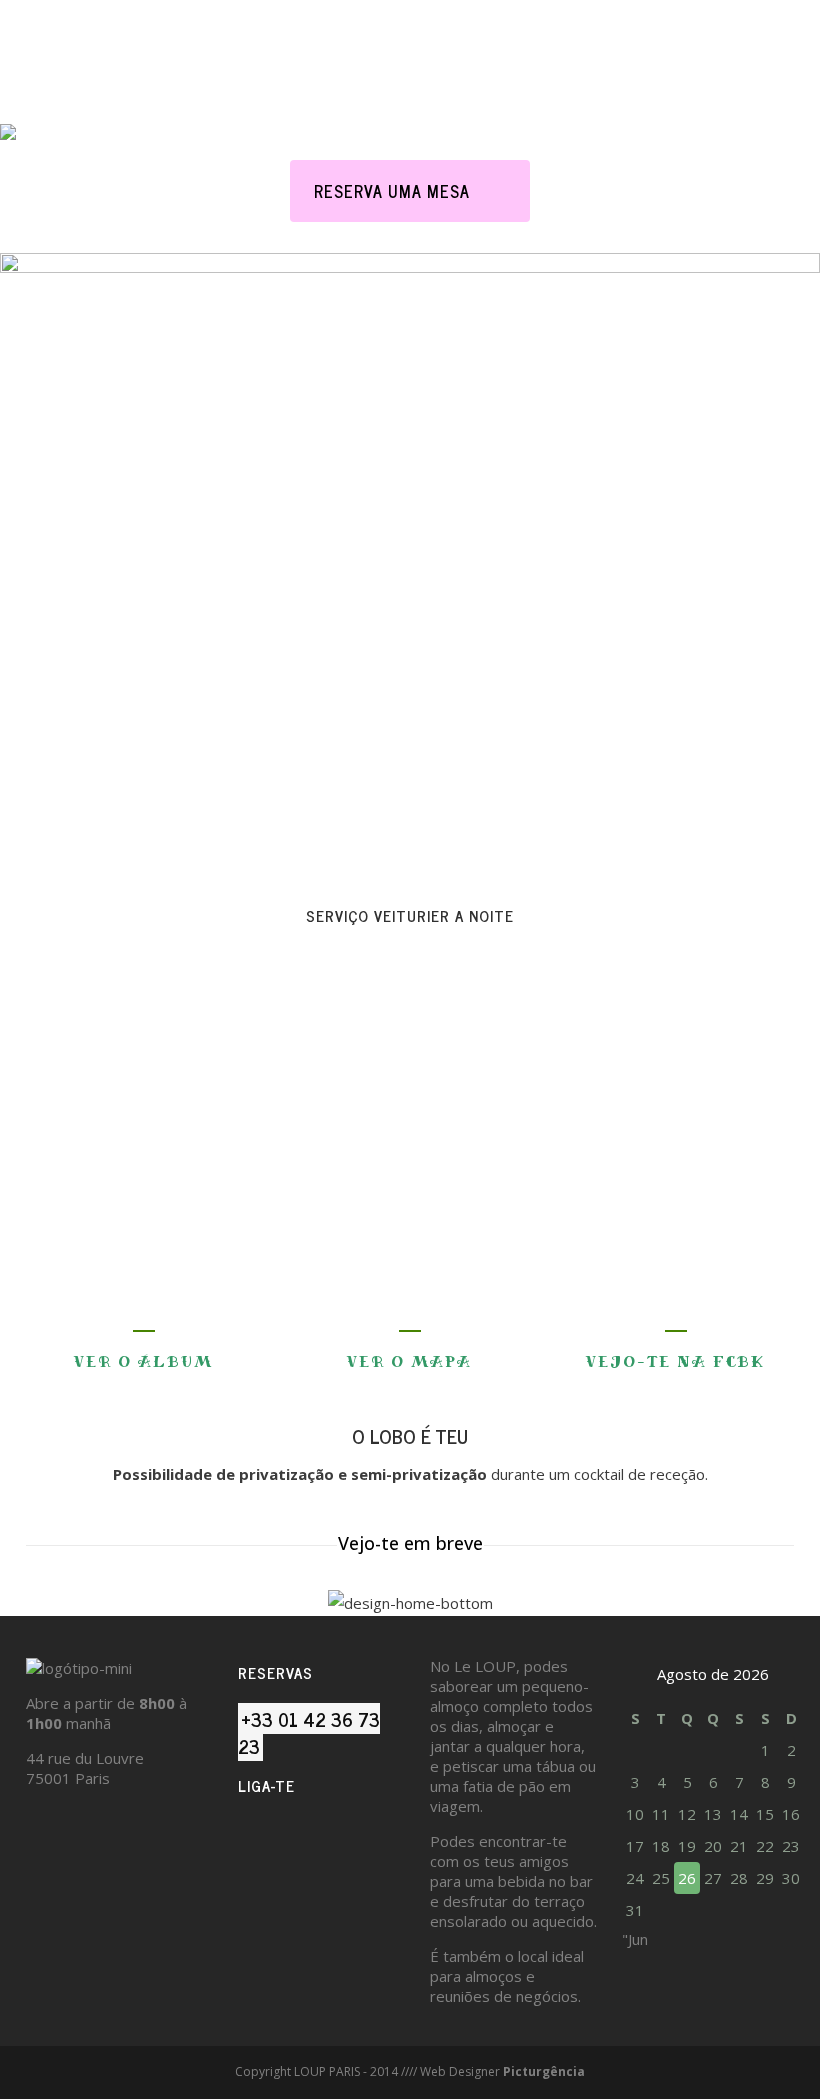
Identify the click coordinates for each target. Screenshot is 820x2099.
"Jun (635, 1939)
